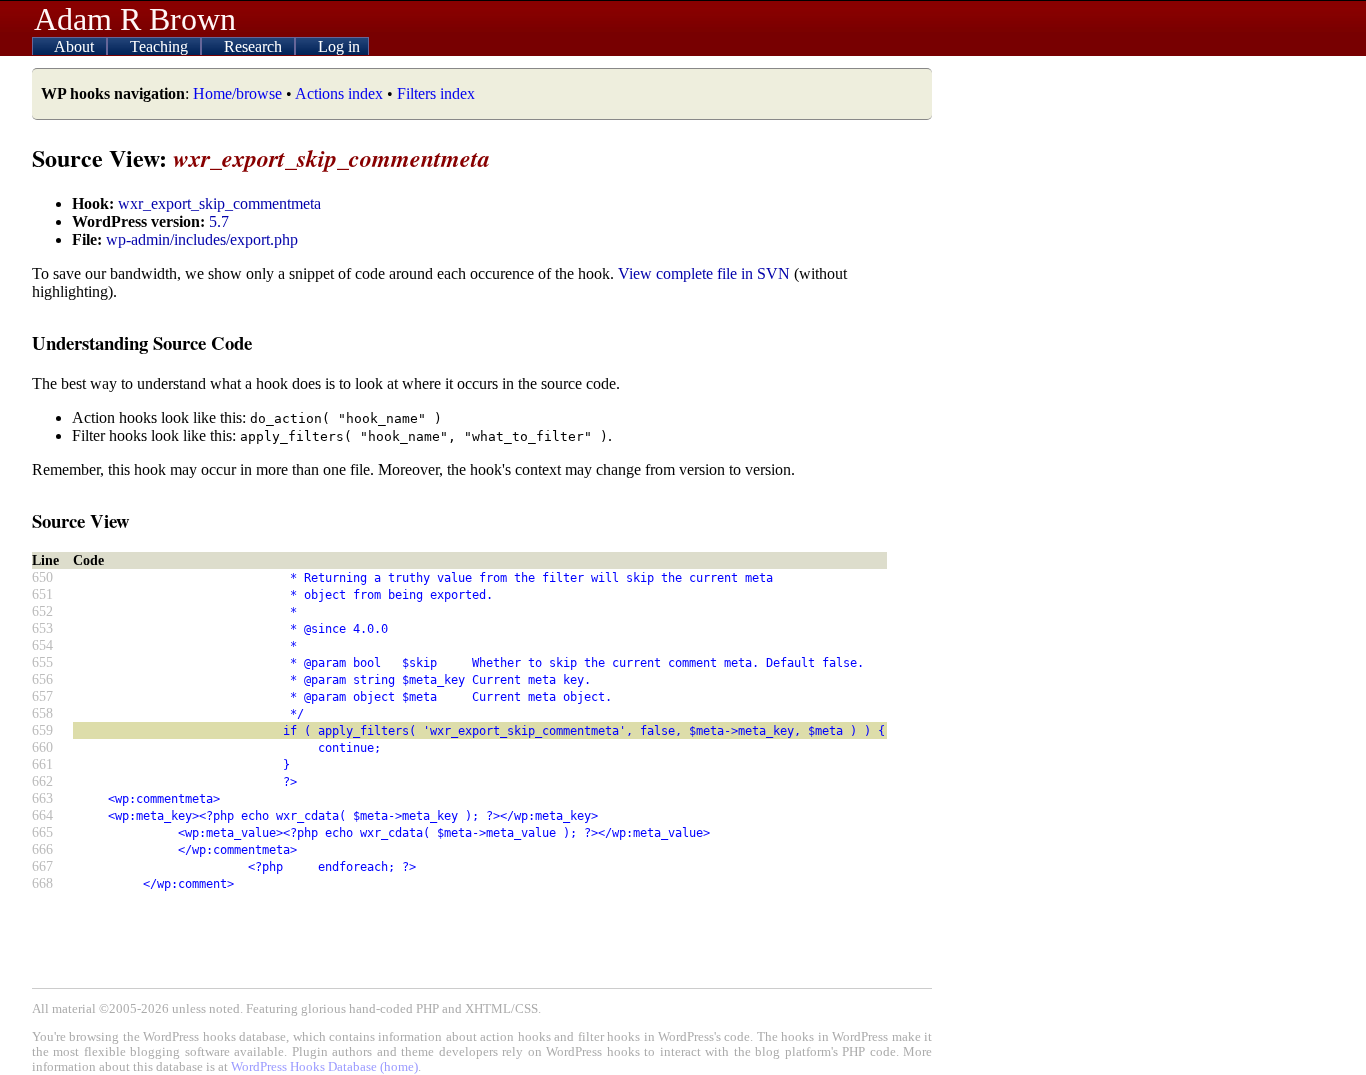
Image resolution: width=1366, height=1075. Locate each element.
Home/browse (237, 93)
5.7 (219, 221)
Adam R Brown (135, 19)
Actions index (339, 93)
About (76, 46)
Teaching (161, 46)
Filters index (436, 93)
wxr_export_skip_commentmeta (219, 203)
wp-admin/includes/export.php (202, 239)
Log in (339, 46)
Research (255, 46)
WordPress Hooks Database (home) (324, 1067)
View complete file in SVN (704, 273)
